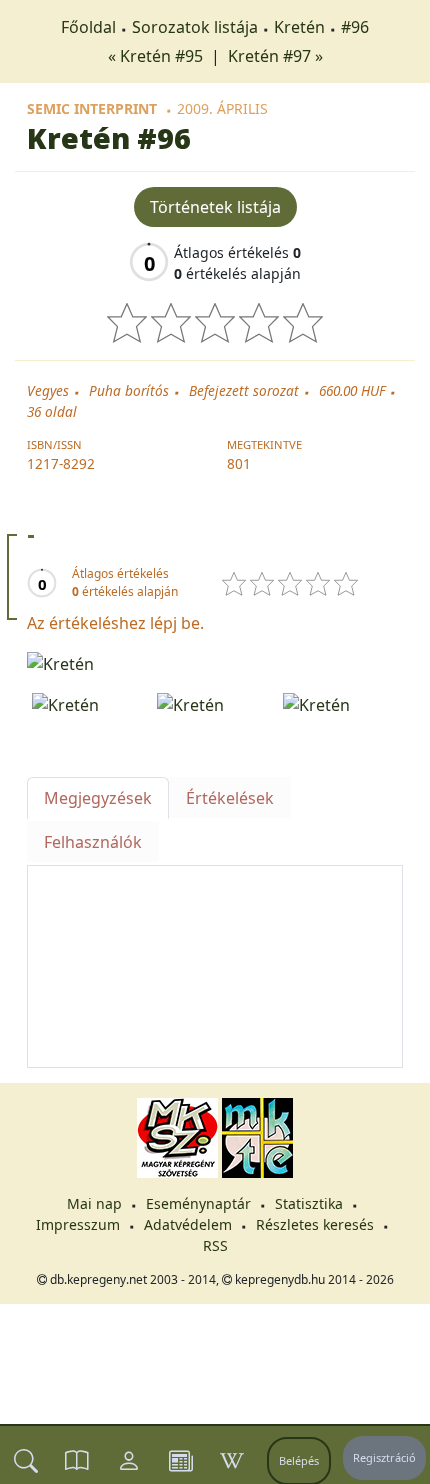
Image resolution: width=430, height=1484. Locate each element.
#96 (355, 27)
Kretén (299, 27)
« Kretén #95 (157, 56)
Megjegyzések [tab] (98, 798)
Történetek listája (215, 207)
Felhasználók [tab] (93, 842)
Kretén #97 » (275, 56)
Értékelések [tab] (230, 798)
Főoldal (88, 27)
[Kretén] (215, 662)
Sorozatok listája (195, 27)
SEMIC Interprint (92, 108)
